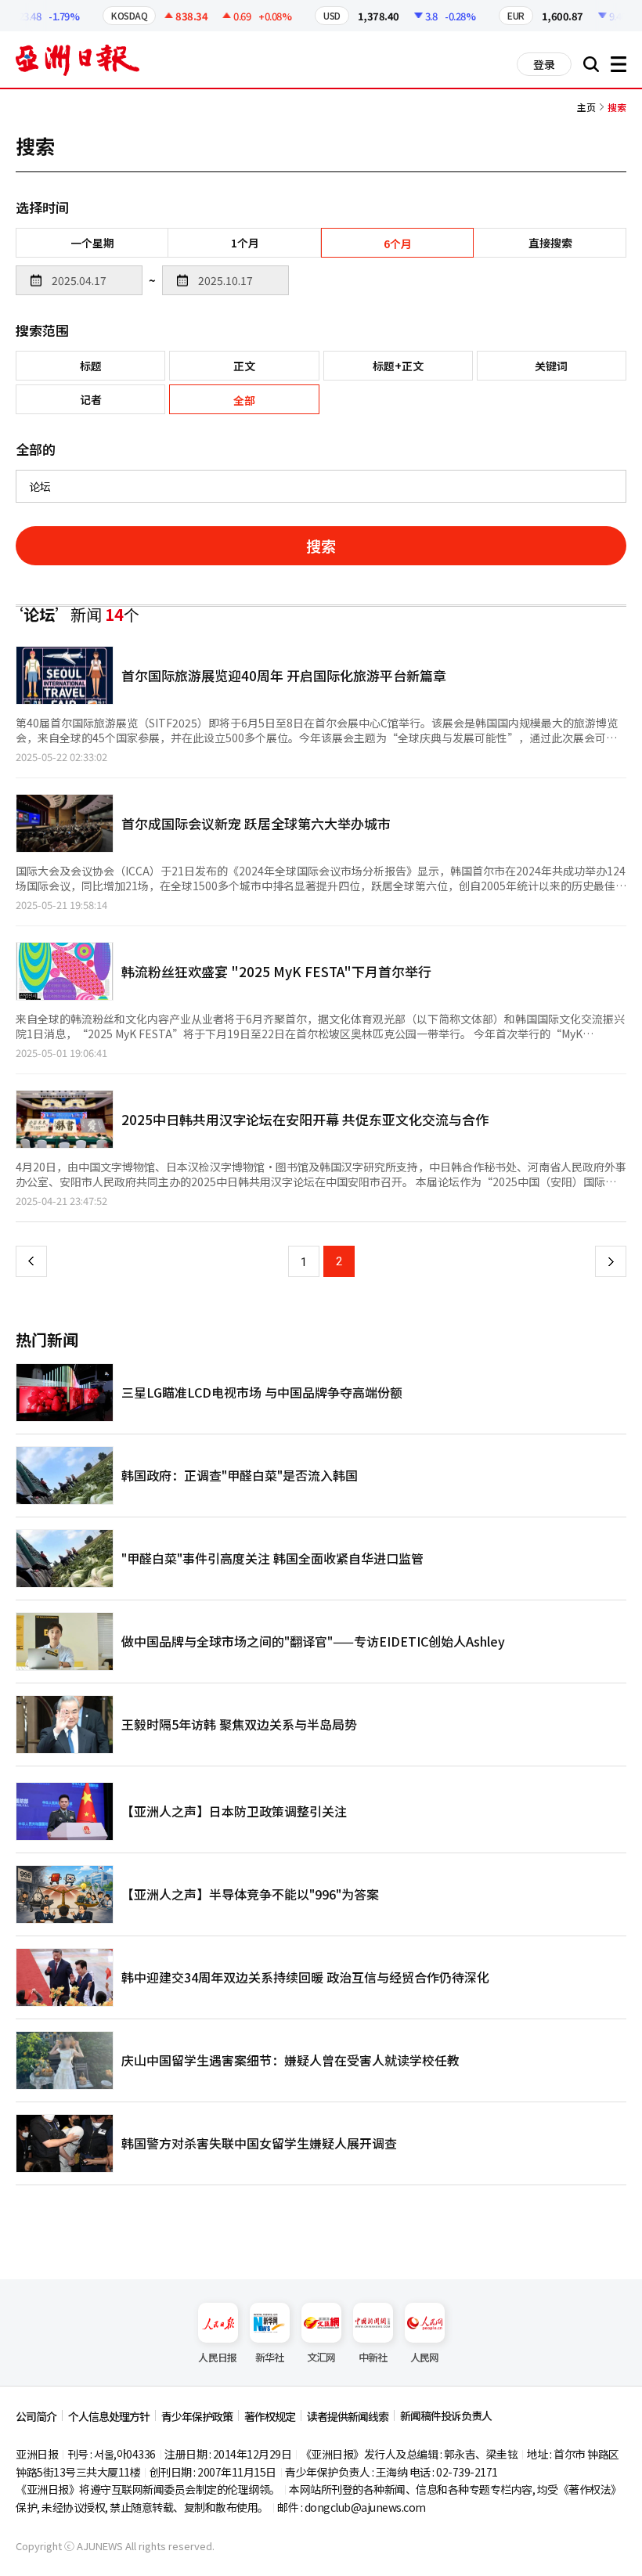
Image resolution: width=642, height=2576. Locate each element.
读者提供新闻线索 (348, 2416)
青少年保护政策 (197, 2416)
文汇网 (321, 2357)
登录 (544, 64)
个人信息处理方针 (109, 2416)
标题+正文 (398, 366)
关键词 (551, 366)
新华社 (270, 2357)
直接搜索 (550, 243)
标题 (91, 366)
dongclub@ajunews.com (365, 2507)
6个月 (398, 244)
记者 (91, 399)
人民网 (425, 2357)
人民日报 (217, 2357)
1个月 (245, 243)
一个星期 (92, 243)
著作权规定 (270, 2416)
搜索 (321, 545)
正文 (244, 366)
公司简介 (36, 2416)
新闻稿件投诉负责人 (446, 2415)
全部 (244, 400)
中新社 (373, 2357)
